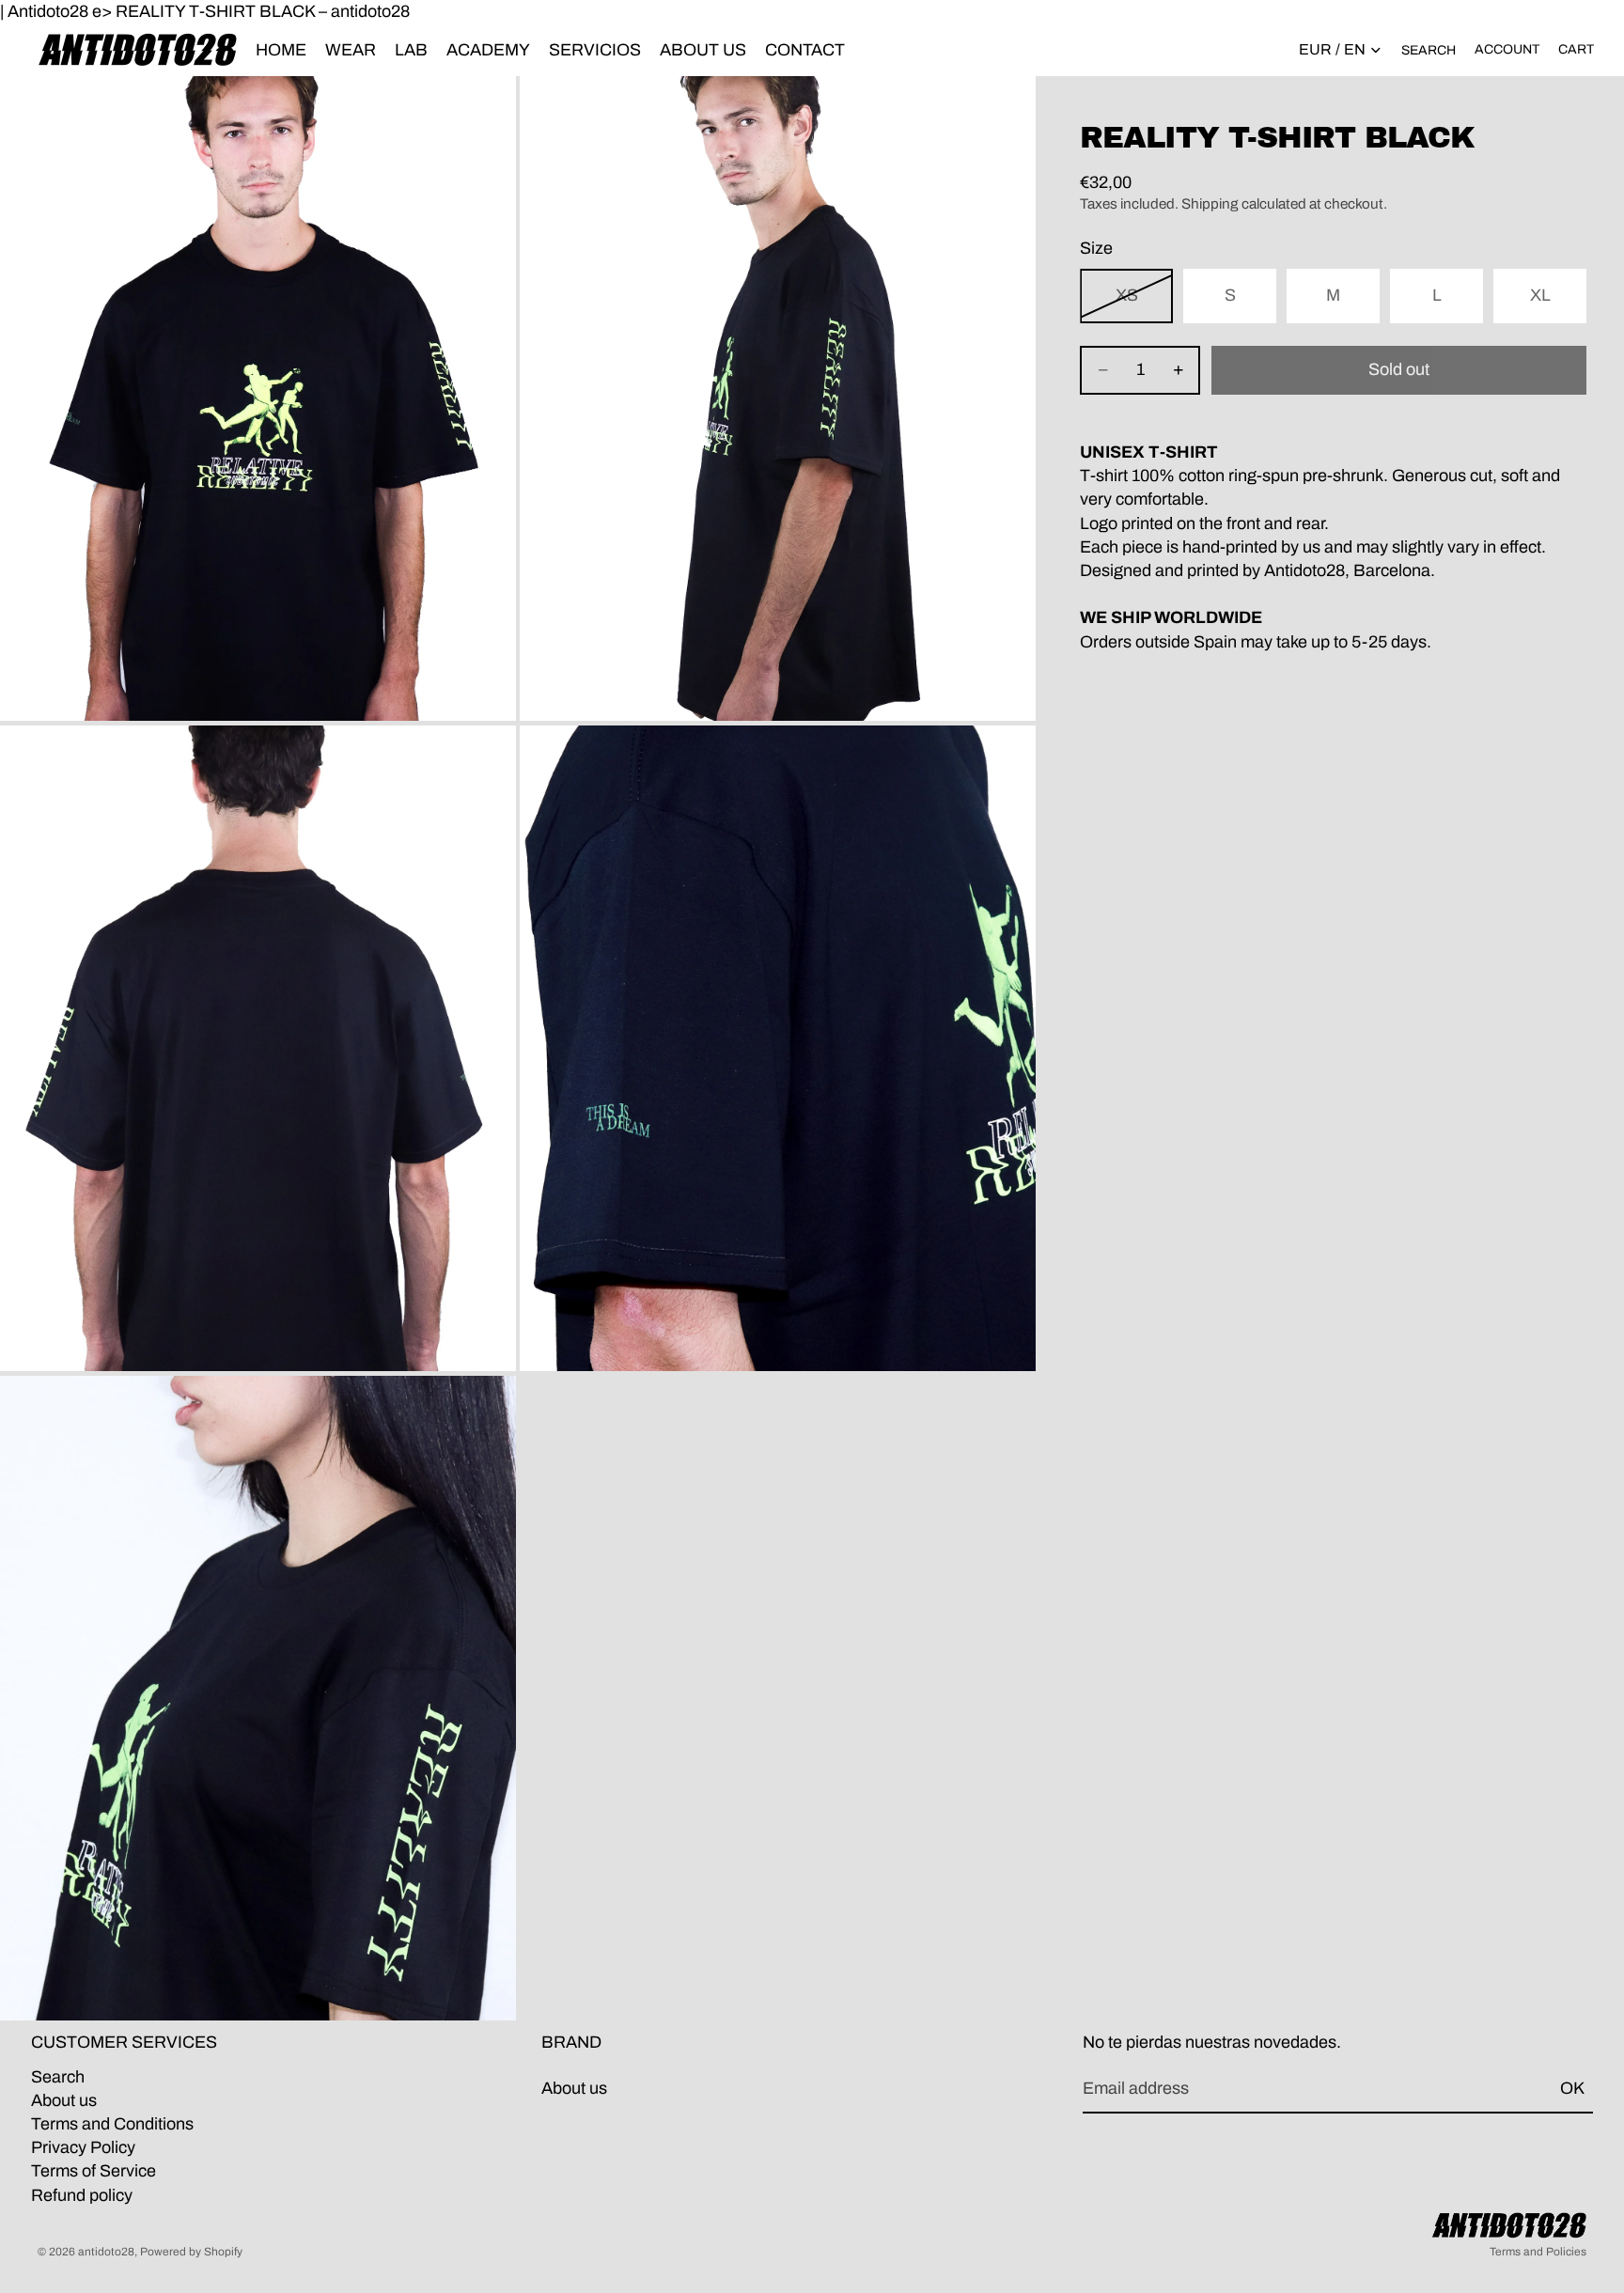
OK (1572, 2088)
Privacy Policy (83, 2147)
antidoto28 (106, 2252)
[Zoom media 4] (778, 1048)
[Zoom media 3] (258, 1048)
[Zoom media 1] (258, 398)
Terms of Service (94, 2171)
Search (58, 2077)
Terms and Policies (1538, 2252)
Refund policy (82, 2194)
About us (64, 2100)
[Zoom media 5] (258, 1698)
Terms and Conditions (112, 2124)
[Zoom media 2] (778, 398)
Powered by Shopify (191, 2252)
